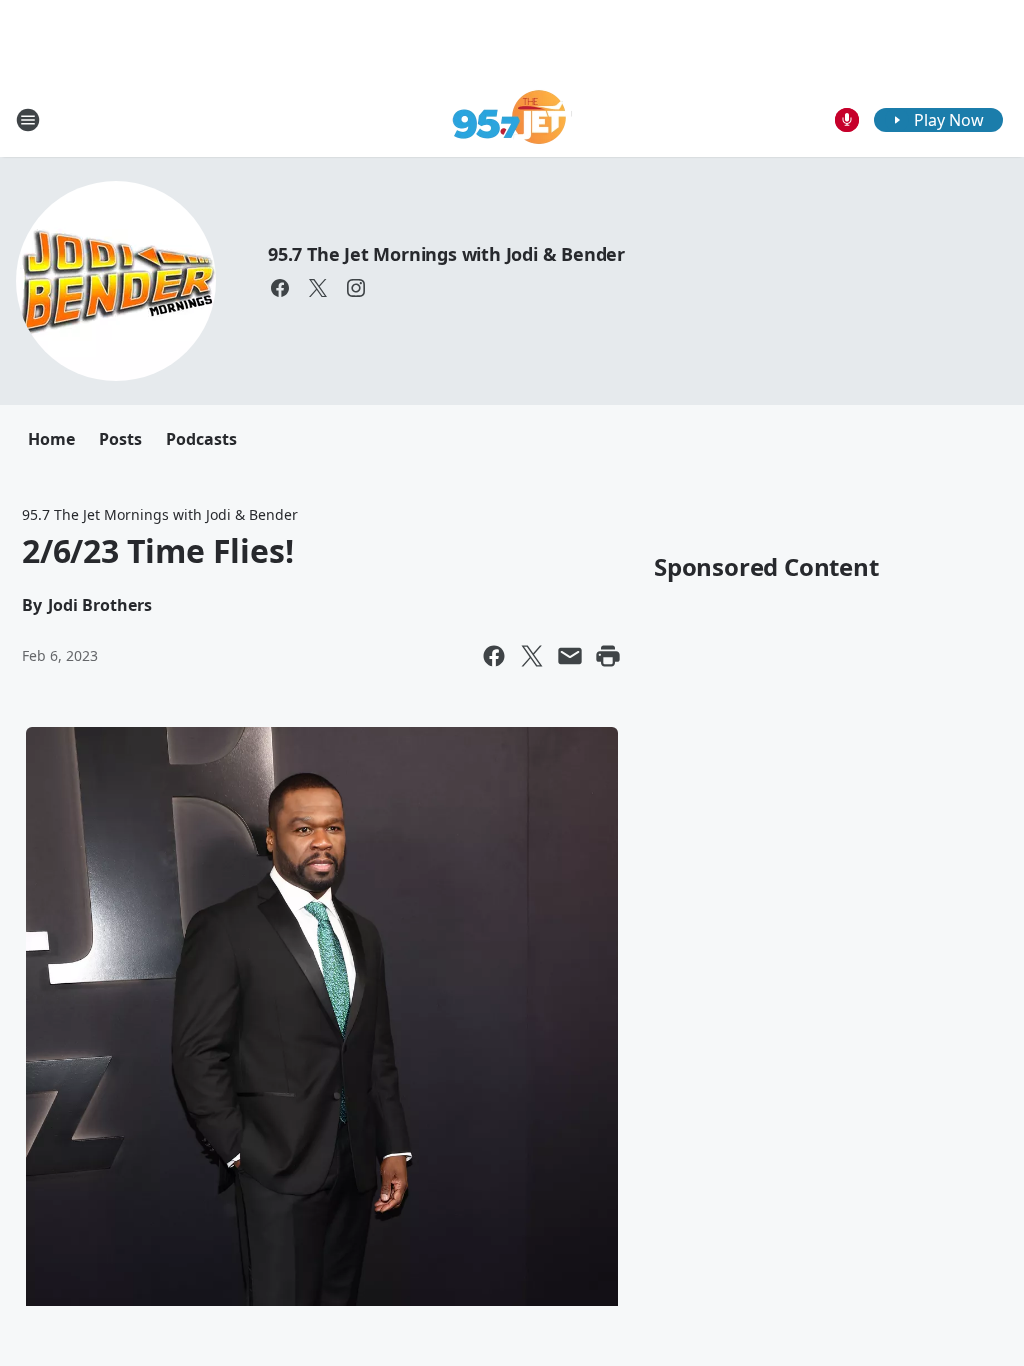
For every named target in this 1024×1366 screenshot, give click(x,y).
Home (51, 439)
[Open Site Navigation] (28, 120)
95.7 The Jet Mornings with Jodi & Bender (446, 254)
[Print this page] (608, 656)
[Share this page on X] (532, 656)
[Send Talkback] (847, 120)
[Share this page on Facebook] (494, 656)
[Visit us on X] (318, 288)
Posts (120, 439)
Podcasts (201, 439)
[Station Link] (512, 119)
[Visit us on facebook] (280, 288)
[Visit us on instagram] (356, 288)
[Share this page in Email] (570, 656)
